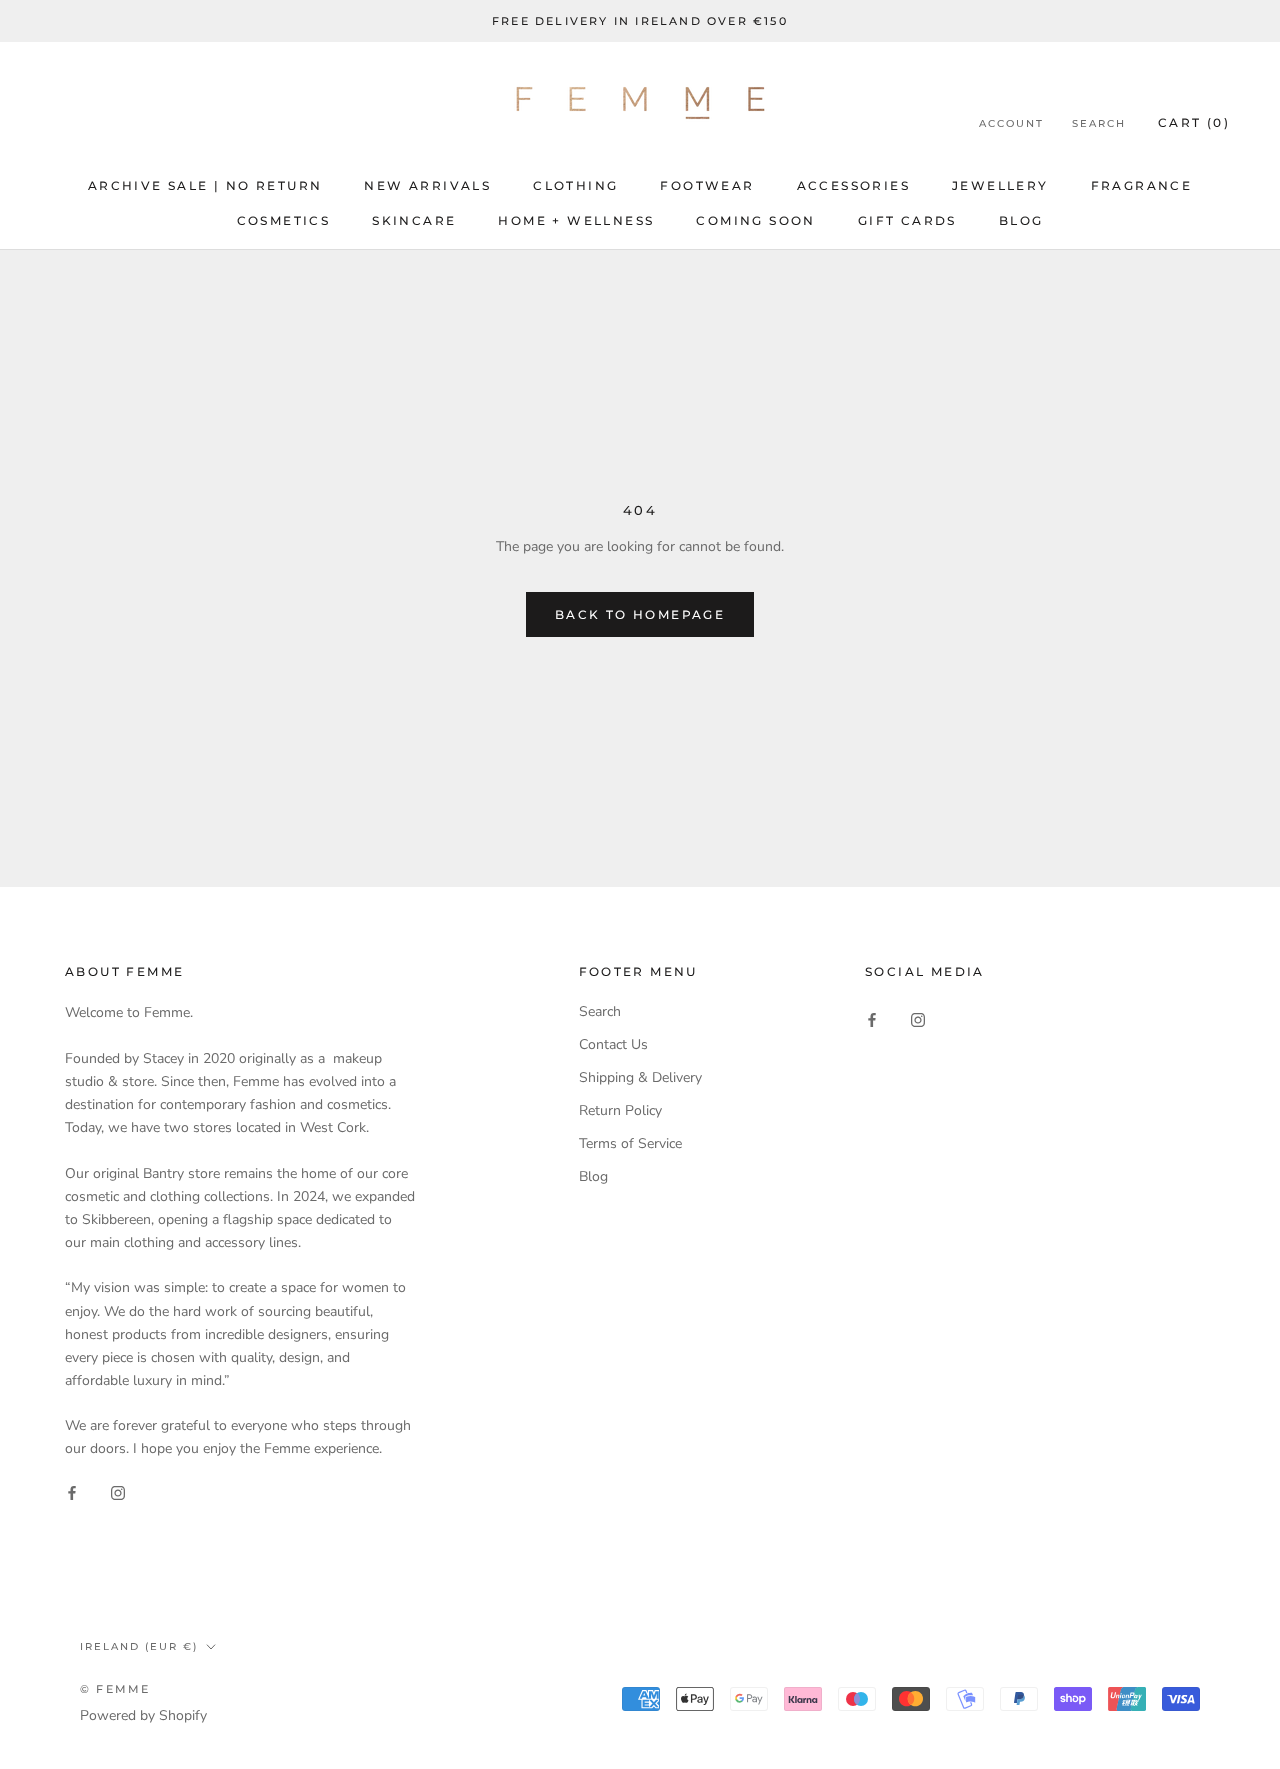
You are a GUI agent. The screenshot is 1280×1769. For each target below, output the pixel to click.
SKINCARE (414, 220)
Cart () (1194, 123)
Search (1099, 124)
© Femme (115, 1689)
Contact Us (613, 1044)
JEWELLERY (1000, 185)
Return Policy (620, 1110)
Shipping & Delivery (640, 1077)
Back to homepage (640, 614)
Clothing (575, 185)
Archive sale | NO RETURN (205, 185)
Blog (1021, 220)
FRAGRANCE (1142, 185)
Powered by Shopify (143, 1715)
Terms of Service (630, 1143)
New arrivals (427, 185)
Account (1011, 124)
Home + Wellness (576, 220)
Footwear (707, 185)
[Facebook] (72, 1492)
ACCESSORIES (853, 185)
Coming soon (755, 220)
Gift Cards (907, 220)
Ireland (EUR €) (139, 1646)
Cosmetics (284, 220)
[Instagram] (118, 1492)
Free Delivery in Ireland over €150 (640, 21)
